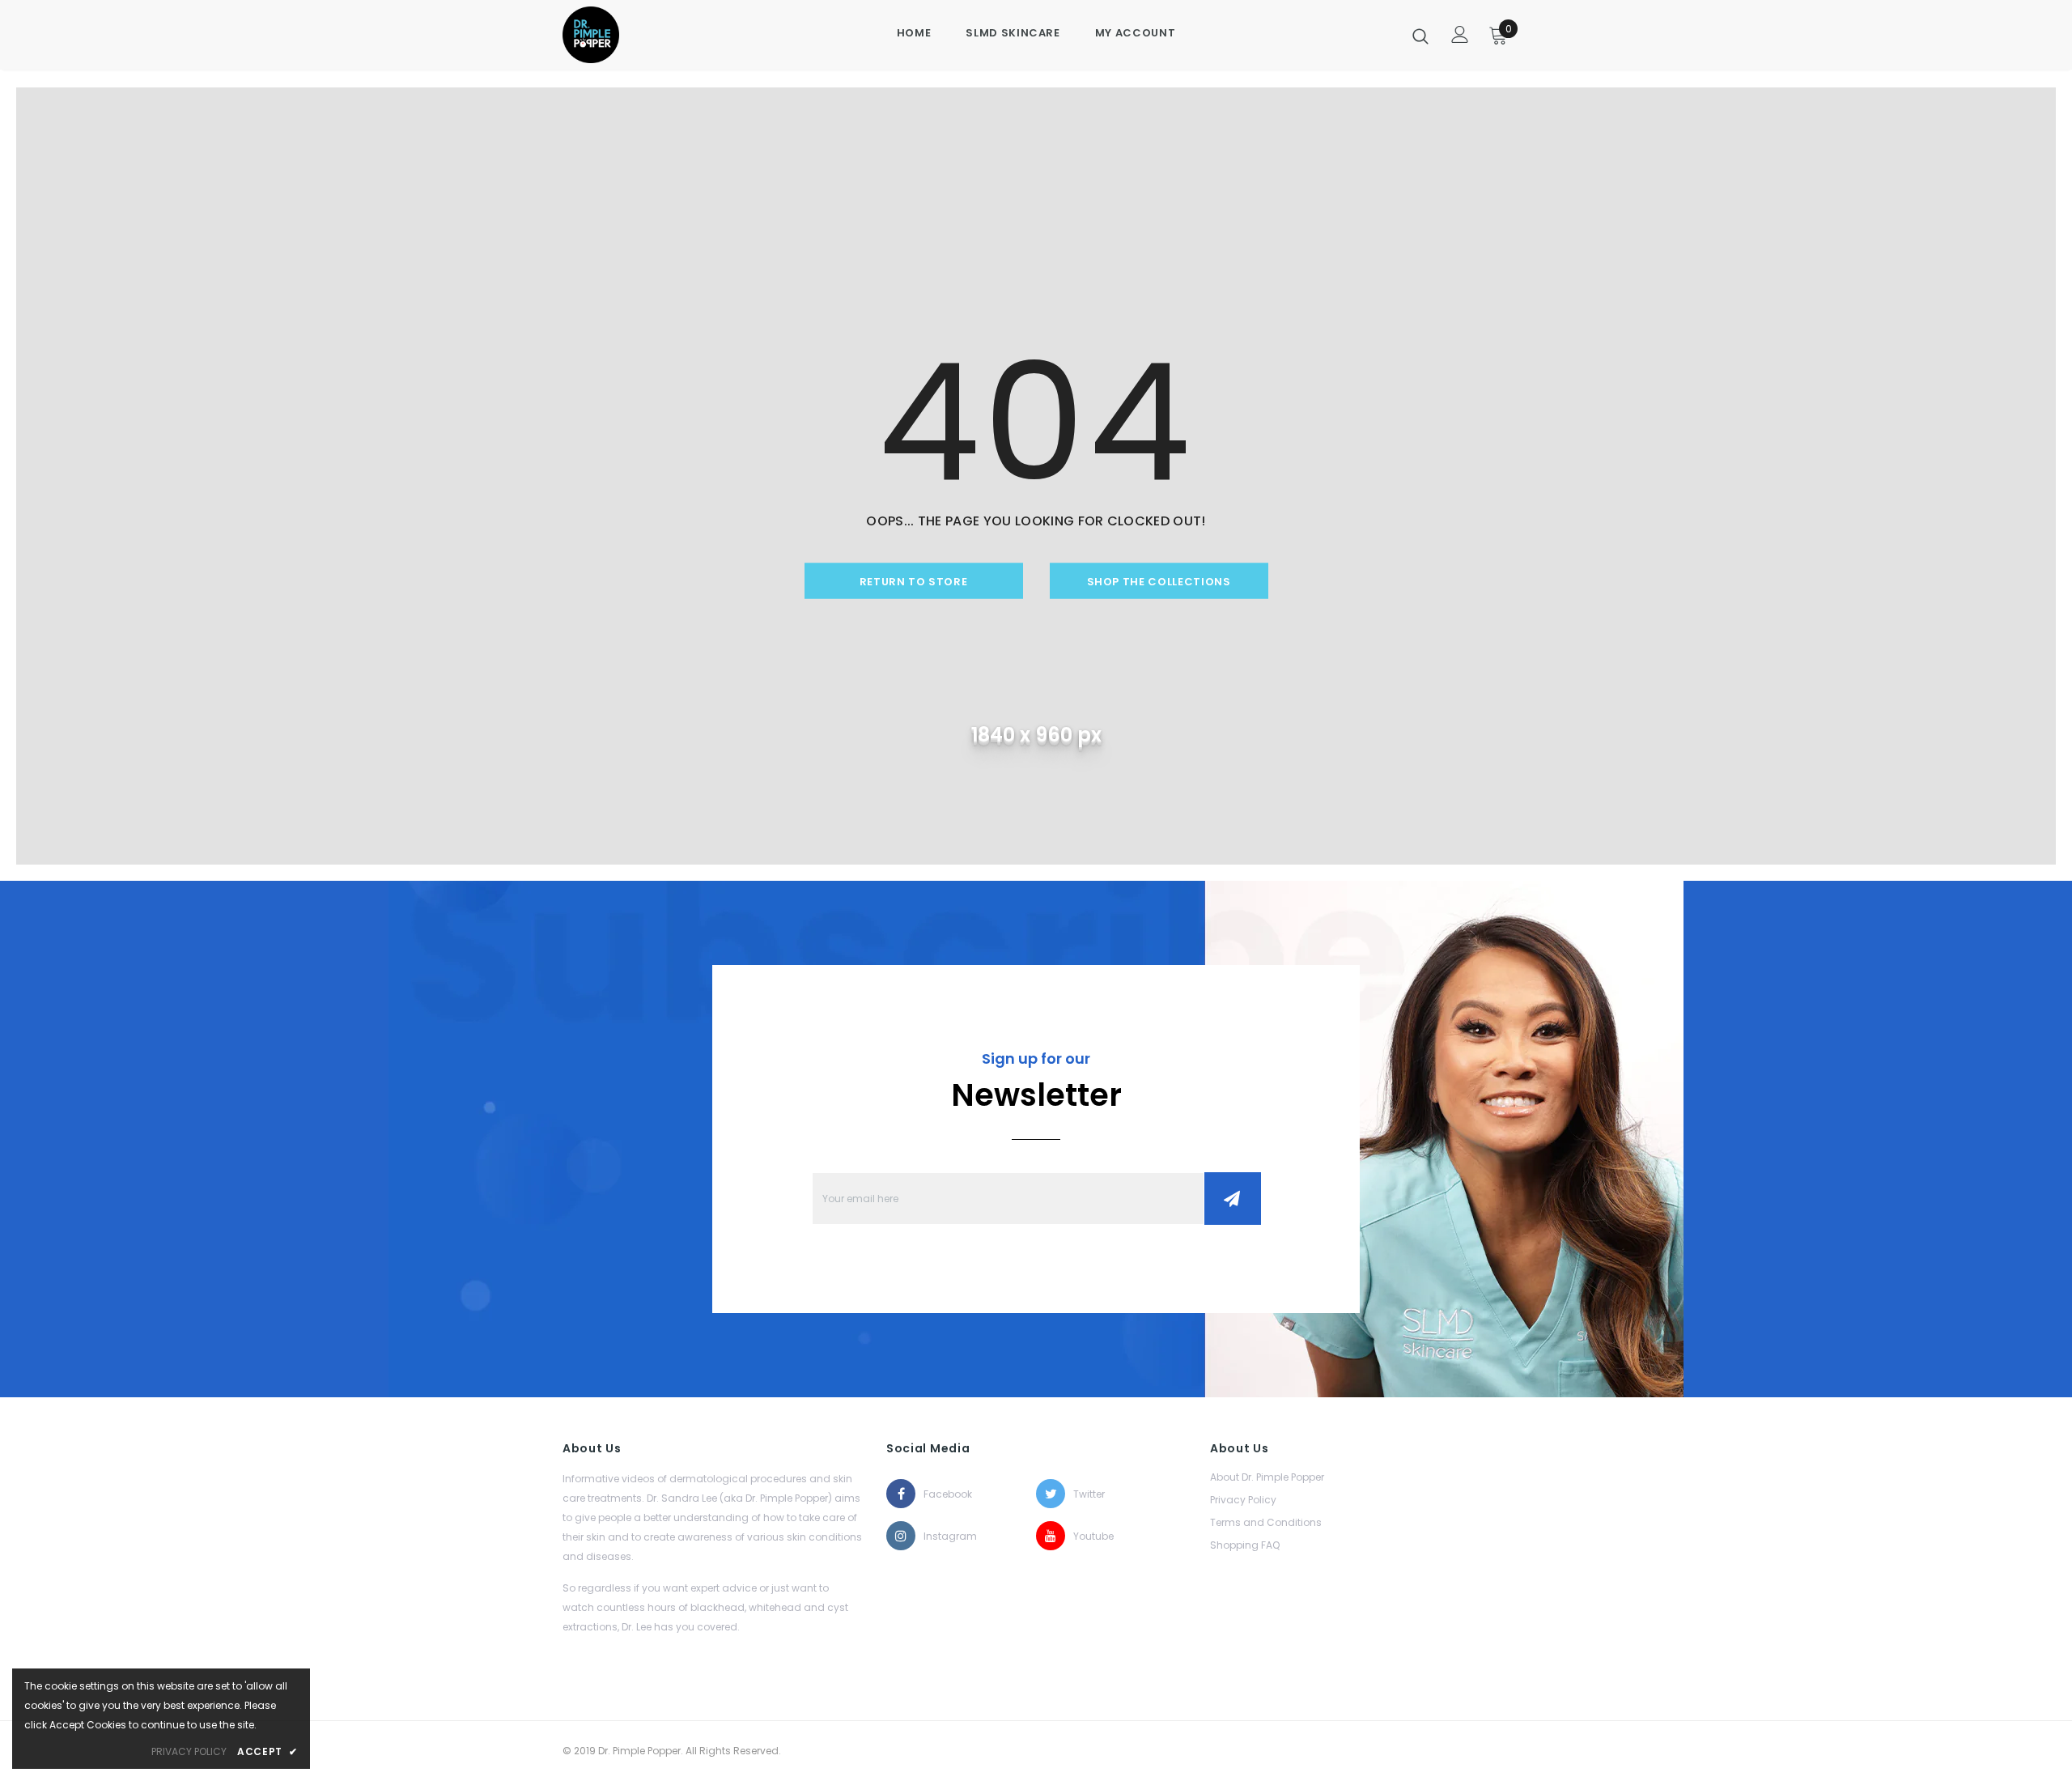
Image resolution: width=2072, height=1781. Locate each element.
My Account (1136, 33)
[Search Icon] (1420, 36)
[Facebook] (901, 1494)
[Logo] (617, 35)
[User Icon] (1460, 34)
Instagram (938, 1536)
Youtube (1088, 1536)
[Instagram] (901, 1536)
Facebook (938, 1494)
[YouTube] (1051, 1536)
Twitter (1088, 1494)
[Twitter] (1051, 1494)
